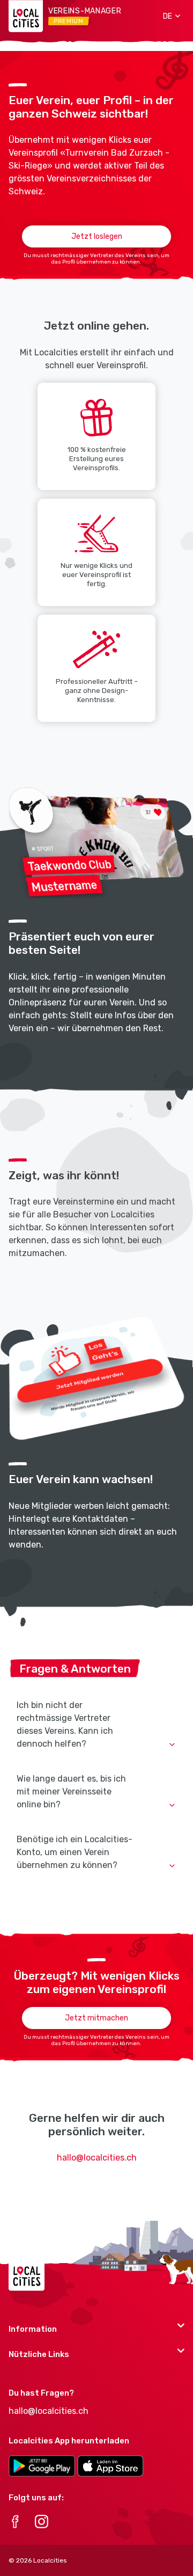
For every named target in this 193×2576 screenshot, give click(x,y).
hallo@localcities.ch (97, 2158)
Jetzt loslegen (97, 236)
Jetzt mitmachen (96, 2018)
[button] (168, 16)
